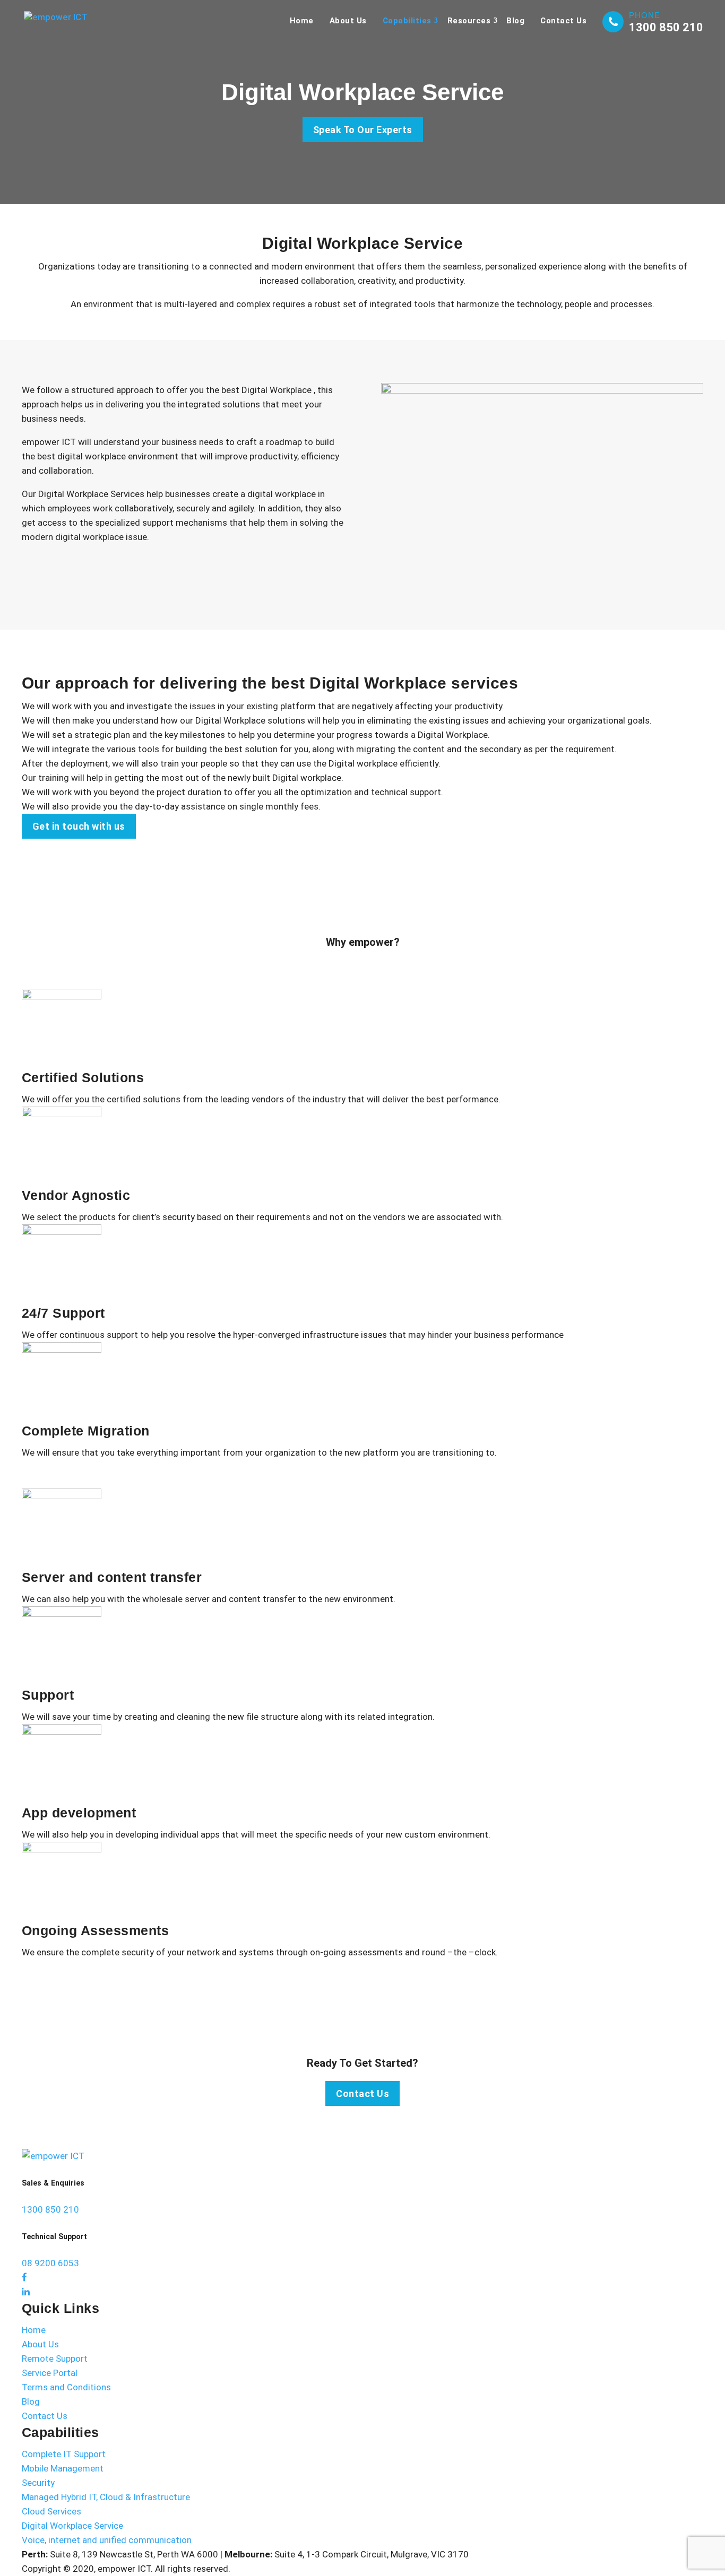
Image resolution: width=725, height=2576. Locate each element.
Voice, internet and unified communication (107, 2540)
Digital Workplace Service (72, 2526)
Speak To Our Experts (363, 130)
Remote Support (55, 2359)
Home (302, 21)
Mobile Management (63, 2468)
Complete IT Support (64, 2454)
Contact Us (563, 21)
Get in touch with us (79, 826)
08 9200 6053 (50, 2263)
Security (38, 2483)
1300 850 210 (666, 27)
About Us (348, 21)
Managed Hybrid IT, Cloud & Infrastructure (106, 2497)
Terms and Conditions (66, 2387)
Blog (515, 21)
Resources (469, 21)
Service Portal (50, 2373)
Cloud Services (51, 2511)
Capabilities (407, 21)
